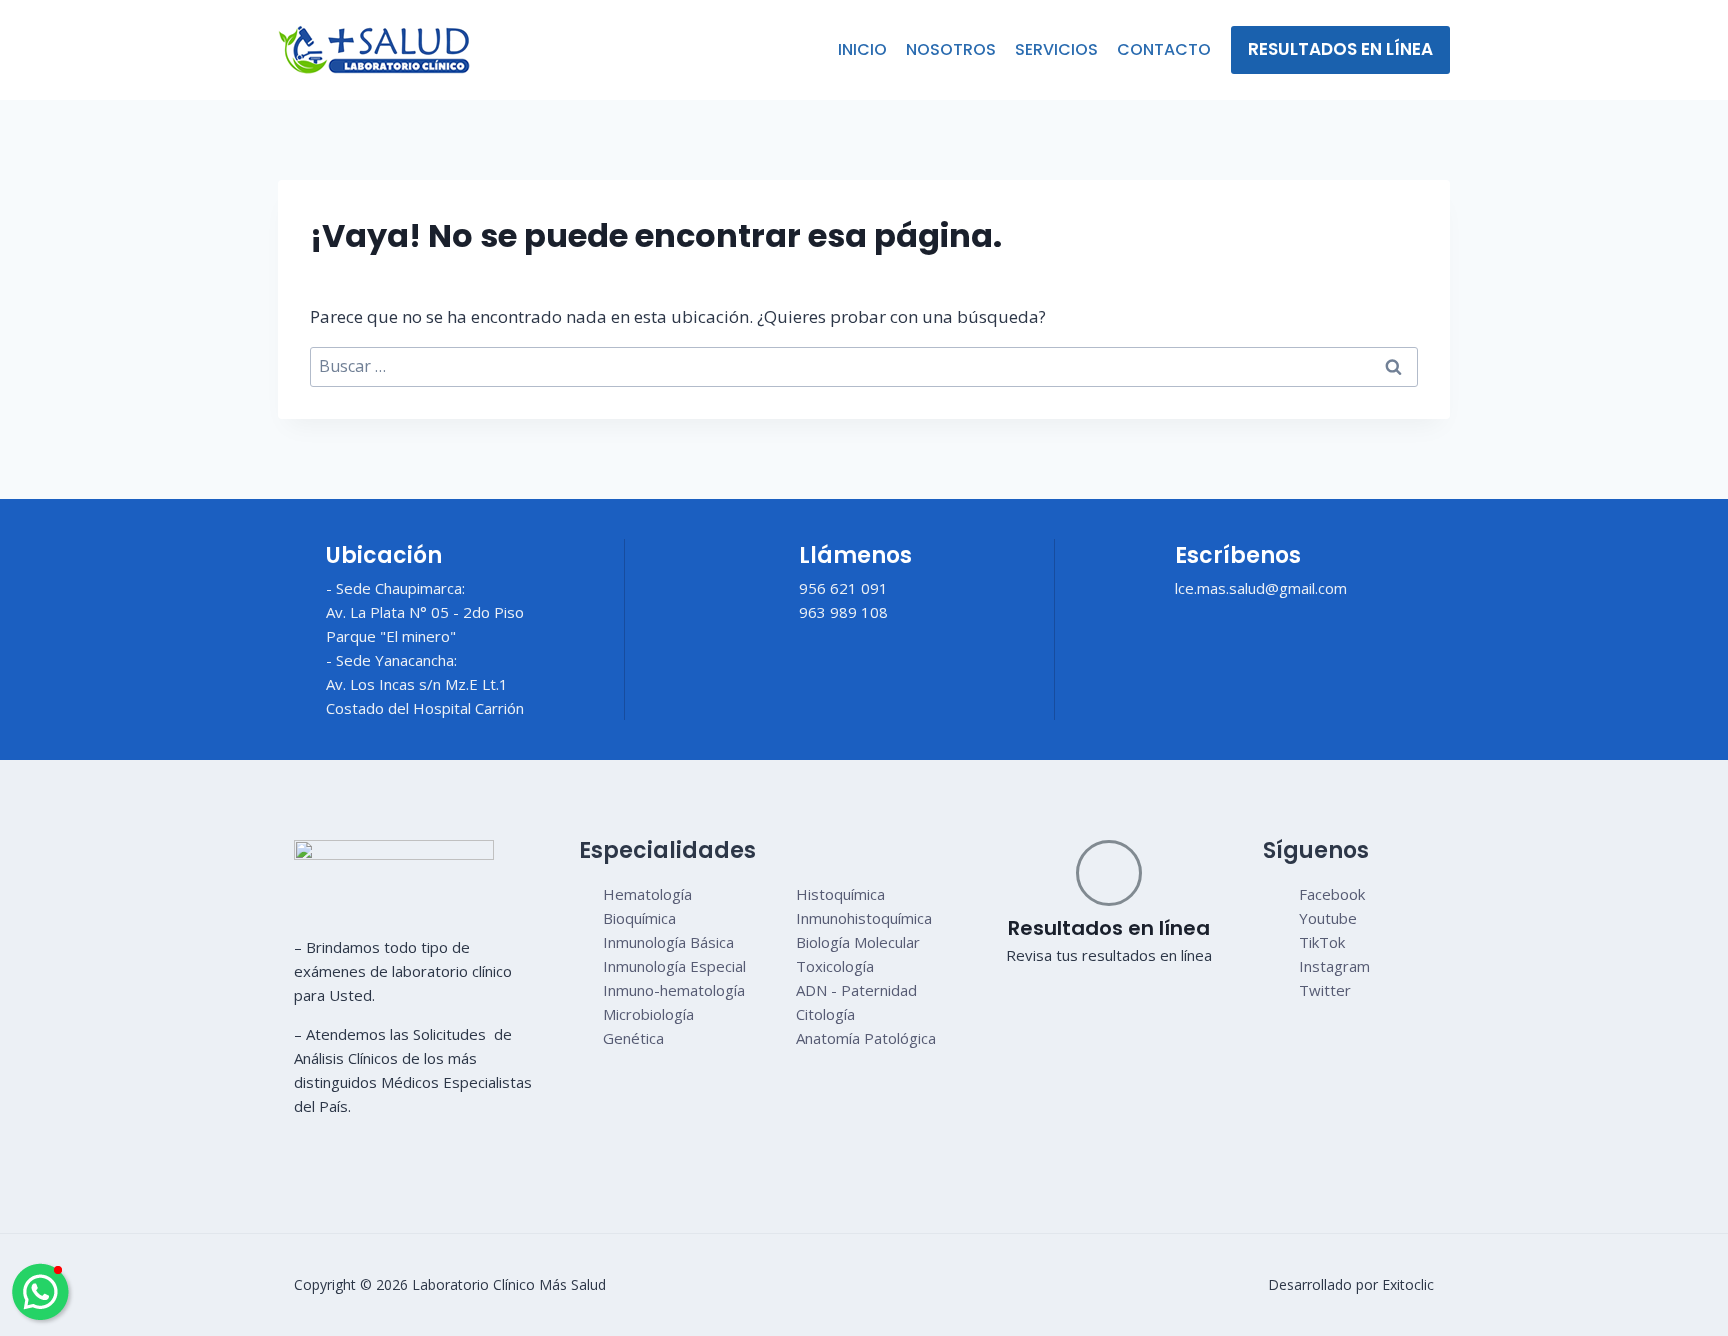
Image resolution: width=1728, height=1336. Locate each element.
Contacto (1164, 49)
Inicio (862, 49)
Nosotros (951, 49)
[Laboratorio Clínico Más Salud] (374, 50)
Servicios (1056, 49)
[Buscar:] (864, 366)
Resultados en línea (1340, 49)
